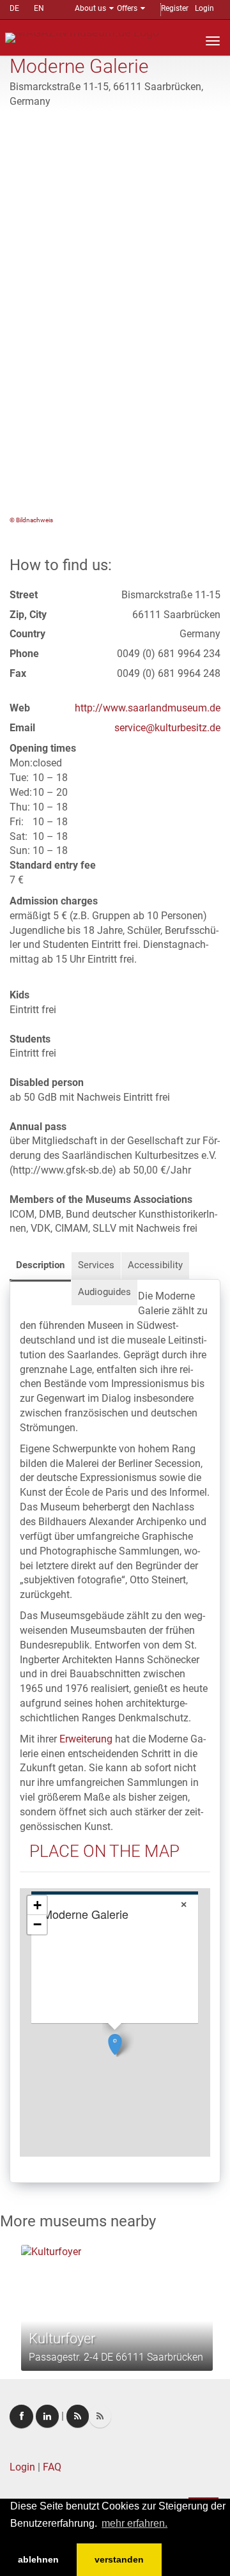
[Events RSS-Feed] (78, 2416)
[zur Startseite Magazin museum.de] (82, 37)
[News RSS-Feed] (100, 2416)
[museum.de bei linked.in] (47, 2416)
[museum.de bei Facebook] (21, 2417)
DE (14, 8)
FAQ (52, 2467)
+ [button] (37, 1905)
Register (175, 8)
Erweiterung (86, 1739)
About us (90, 8)
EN (39, 8)
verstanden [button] (119, 2559)
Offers (127, 8)
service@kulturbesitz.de (167, 728)
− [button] (37, 1924)
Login (204, 8)
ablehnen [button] (38, 2559)
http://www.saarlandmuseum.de (148, 708)
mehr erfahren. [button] (134, 2523)
